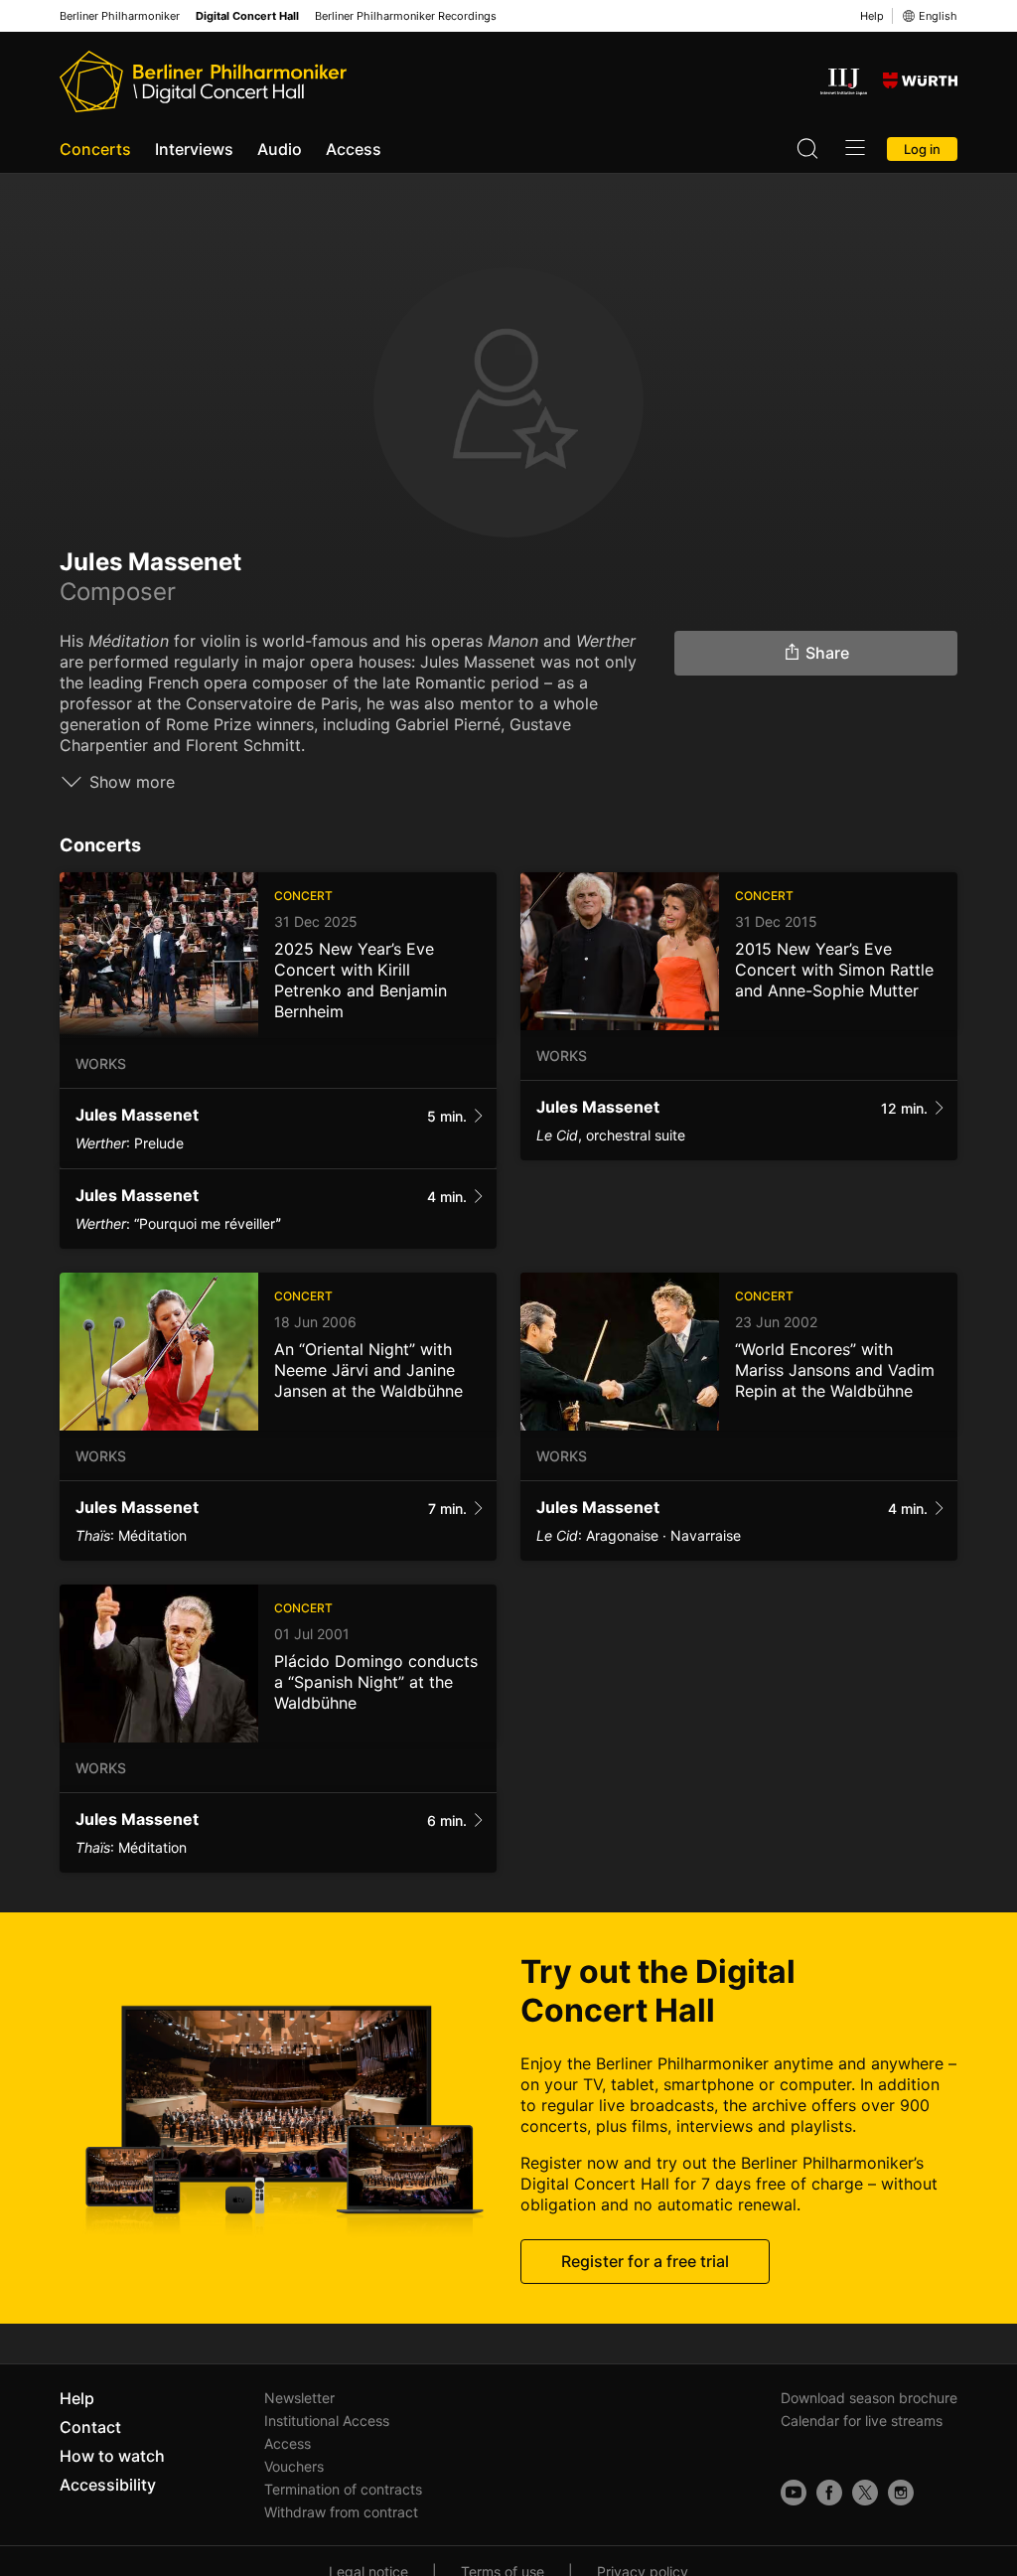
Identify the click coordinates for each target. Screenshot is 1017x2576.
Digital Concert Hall (247, 16)
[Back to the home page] (203, 81)
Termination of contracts (343, 2489)
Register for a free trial (645, 2261)
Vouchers (294, 2466)
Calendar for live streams (862, 2421)
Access (354, 149)
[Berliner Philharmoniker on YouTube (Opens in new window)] (794, 2493)
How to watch (112, 2456)
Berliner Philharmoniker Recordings (406, 16)
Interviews (194, 149)
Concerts (95, 149)
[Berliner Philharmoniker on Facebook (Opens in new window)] (829, 2493)
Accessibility (108, 2485)
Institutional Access (327, 2421)
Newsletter (299, 2398)
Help (872, 16)
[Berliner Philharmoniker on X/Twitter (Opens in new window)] (865, 2493)
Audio (280, 149)
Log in (922, 149)
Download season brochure (869, 2398)
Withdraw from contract (341, 2512)
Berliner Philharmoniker (120, 16)
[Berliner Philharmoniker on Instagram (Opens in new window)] (901, 2493)
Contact (90, 2427)
